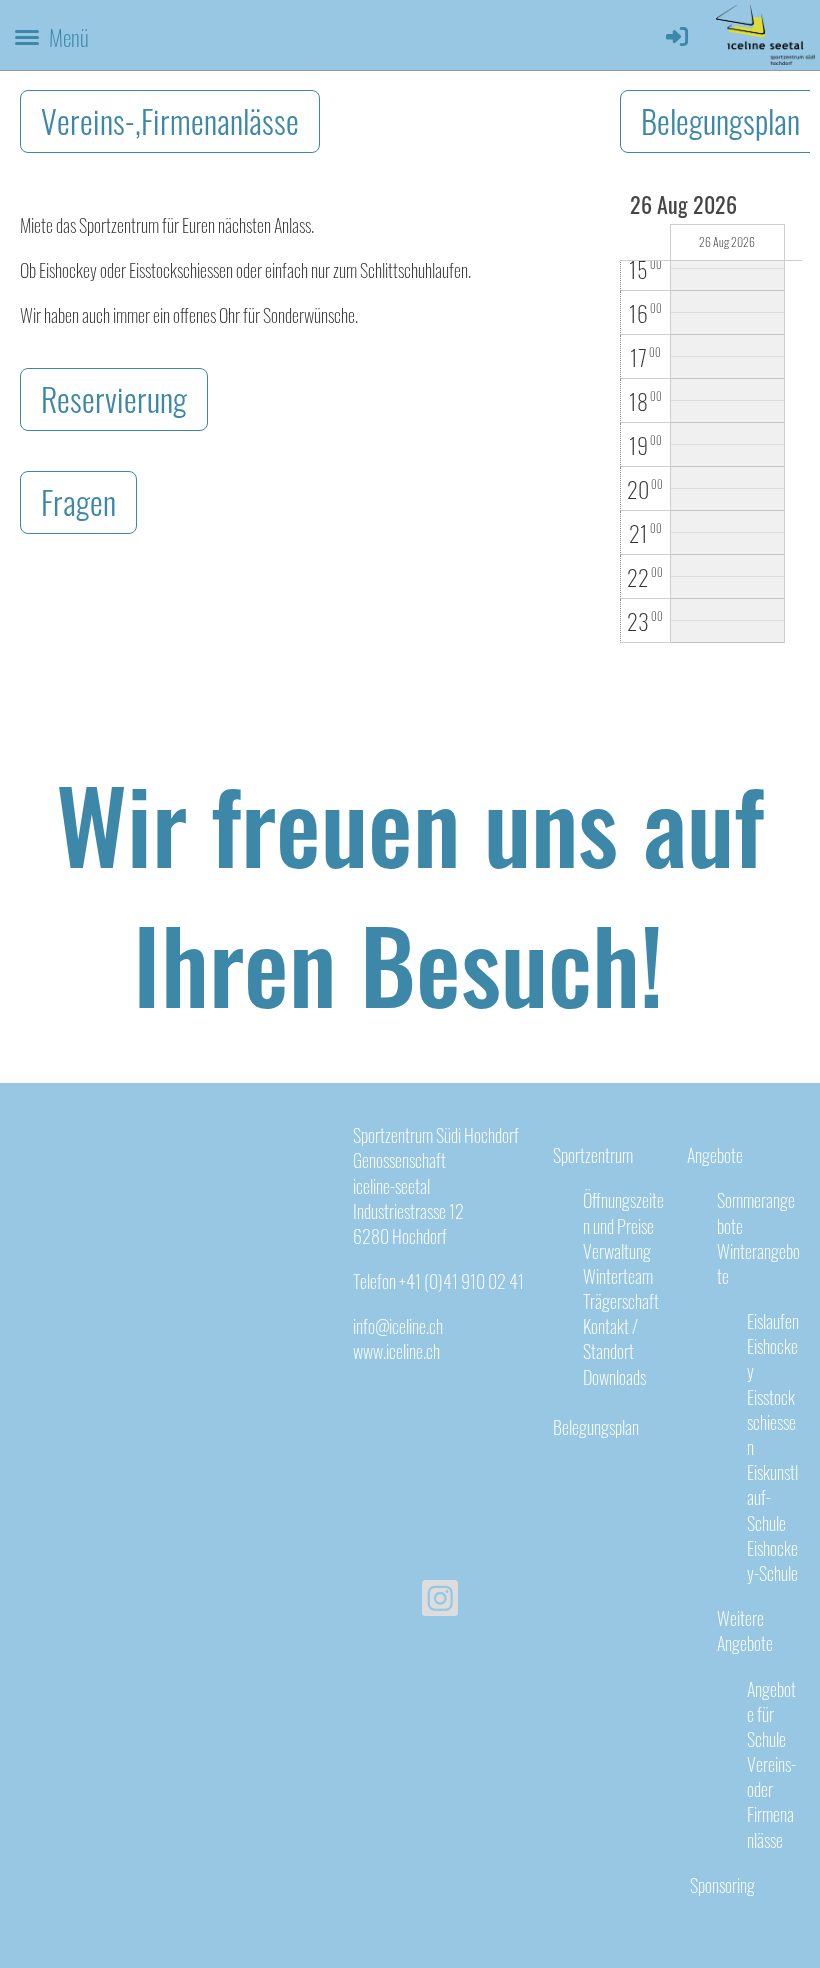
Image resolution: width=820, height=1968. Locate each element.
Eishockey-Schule (772, 1560)
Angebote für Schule (771, 1714)
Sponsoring (721, 1885)
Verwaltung (617, 1251)
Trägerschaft (621, 1301)
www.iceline (388, 1351)
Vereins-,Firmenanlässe (170, 120)
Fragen (78, 501)
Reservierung (114, 398)
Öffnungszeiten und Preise (623, 1212)
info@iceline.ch (398, 1326)
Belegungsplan (596, 1427)
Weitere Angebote (745, 1630)
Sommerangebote (756, 1212)
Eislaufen (773, 1321)
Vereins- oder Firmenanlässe (771, 1802)
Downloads (614, 1377)
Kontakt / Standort (610, 1338)
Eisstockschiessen (771, 1422)
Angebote (715, 1155)
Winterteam (618, 1276)
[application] (711, 418)
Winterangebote (758, 1263)
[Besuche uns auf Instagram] (440, 1599)
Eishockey (772, 1358)
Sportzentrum (593, 1155)
